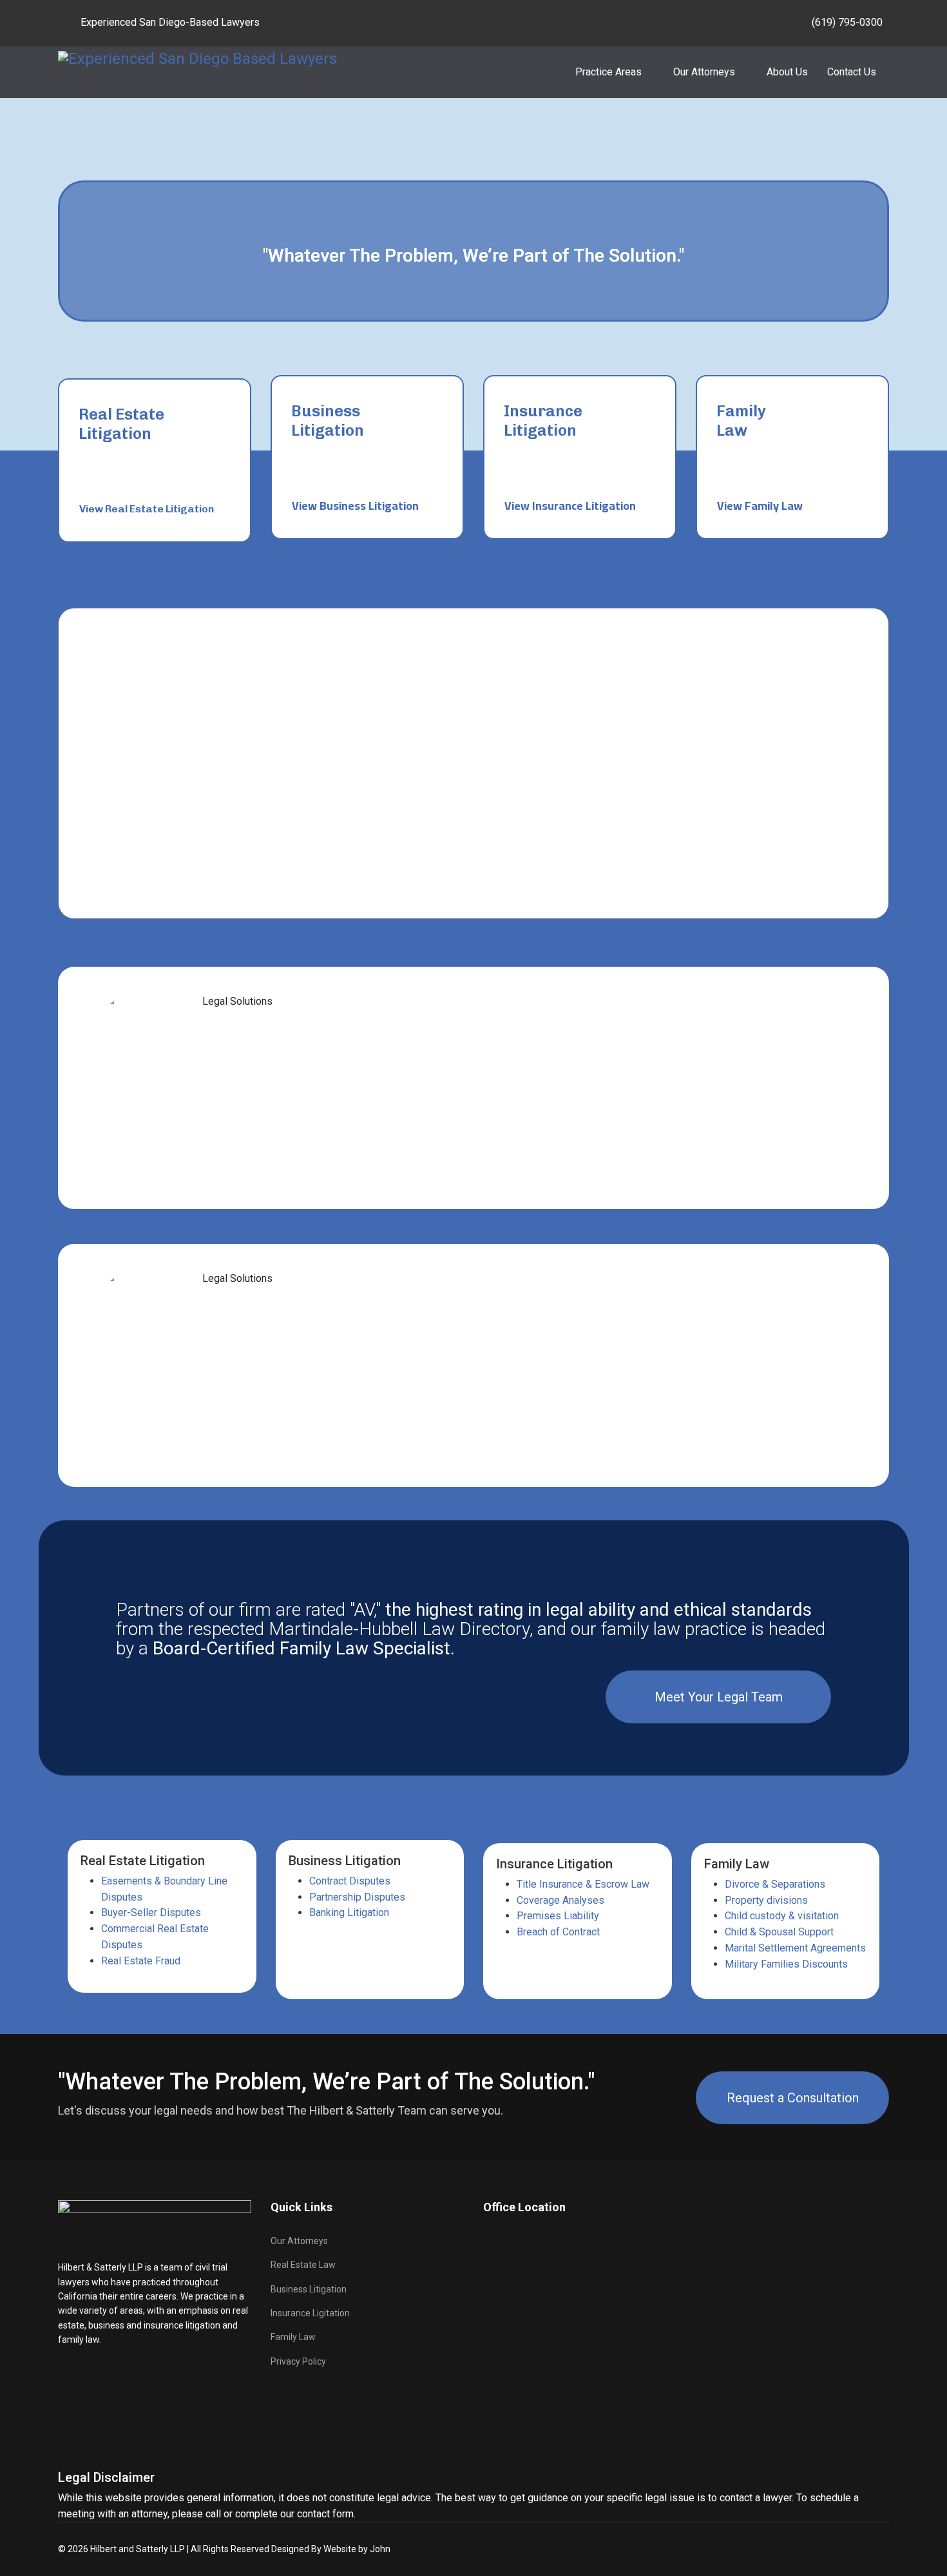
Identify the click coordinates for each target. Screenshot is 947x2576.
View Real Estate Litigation (147, 509)
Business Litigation (309, 2289)
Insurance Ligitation (310, 2313)
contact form (325, 2514)
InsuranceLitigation (543, 421)
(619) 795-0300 (847, 22)
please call (196, 2514)
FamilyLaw (741, 421)
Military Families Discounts (786, 1964)
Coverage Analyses (560, 1900)
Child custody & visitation (782, 1916)
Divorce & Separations (775, 1884)
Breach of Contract (558, 1932)
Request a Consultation (793, 2098)
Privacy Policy (298, 2361)
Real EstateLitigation (121, 424)
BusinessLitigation (328, 421)
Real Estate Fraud (141, 1961)
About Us (787, 72)
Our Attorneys (704, 72)
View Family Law (760, 506)
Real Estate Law (303, 2265)
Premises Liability (558, 1916)
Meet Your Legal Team (719, 1697)
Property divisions (766, 1900)
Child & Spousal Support (779, 1932)
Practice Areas (608, 72)
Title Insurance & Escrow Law (583, 1884)
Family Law (293, 2337)
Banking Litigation (349, 1913)
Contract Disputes (350, 1881)
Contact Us (852, 72)
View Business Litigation (355, 506)
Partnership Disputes (357, 1897)
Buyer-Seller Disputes (151, 1913)
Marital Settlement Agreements (795, 1948)
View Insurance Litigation (570, 506)
